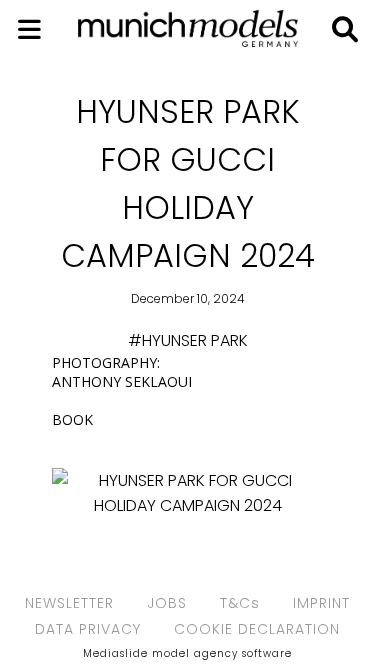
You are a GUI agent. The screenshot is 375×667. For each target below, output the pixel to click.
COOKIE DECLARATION (257, 629)
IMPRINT (321, 603)
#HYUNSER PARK (188, 340)
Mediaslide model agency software (187, 653)
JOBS (167, 603)
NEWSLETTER (69, 603)
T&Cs (240, 603)
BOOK (72, 419)
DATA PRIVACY (88, 629)
